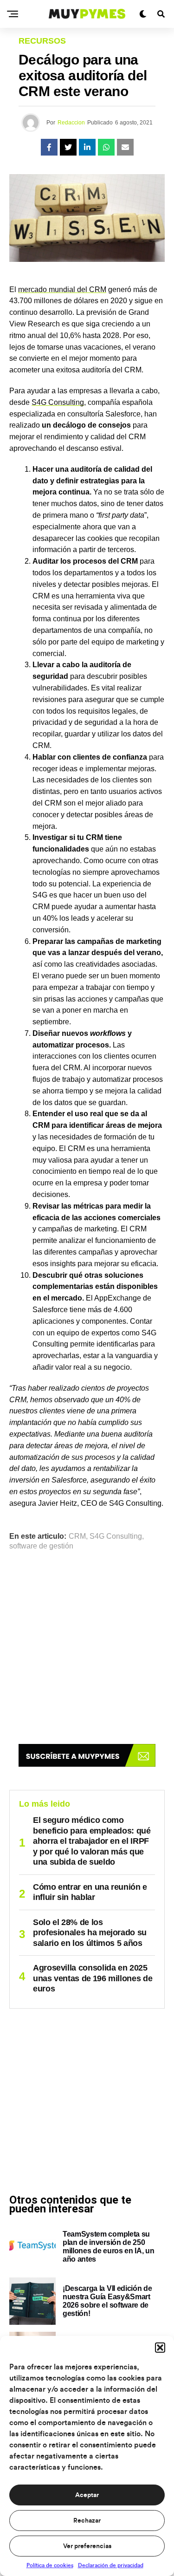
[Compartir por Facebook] (49, 147)
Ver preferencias (87, 2546)
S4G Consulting (58, 402)
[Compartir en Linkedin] (87, 147)
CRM (77, 1536)
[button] (160, 2348)
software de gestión (41, 1546)
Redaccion (71, 123)
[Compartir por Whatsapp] (106, 147)
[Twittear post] (68, 147)
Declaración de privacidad (111, 2565)
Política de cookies (50, 2565)
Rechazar (87, 2521)
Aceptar (87, 2495)
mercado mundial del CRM (62, 289)
